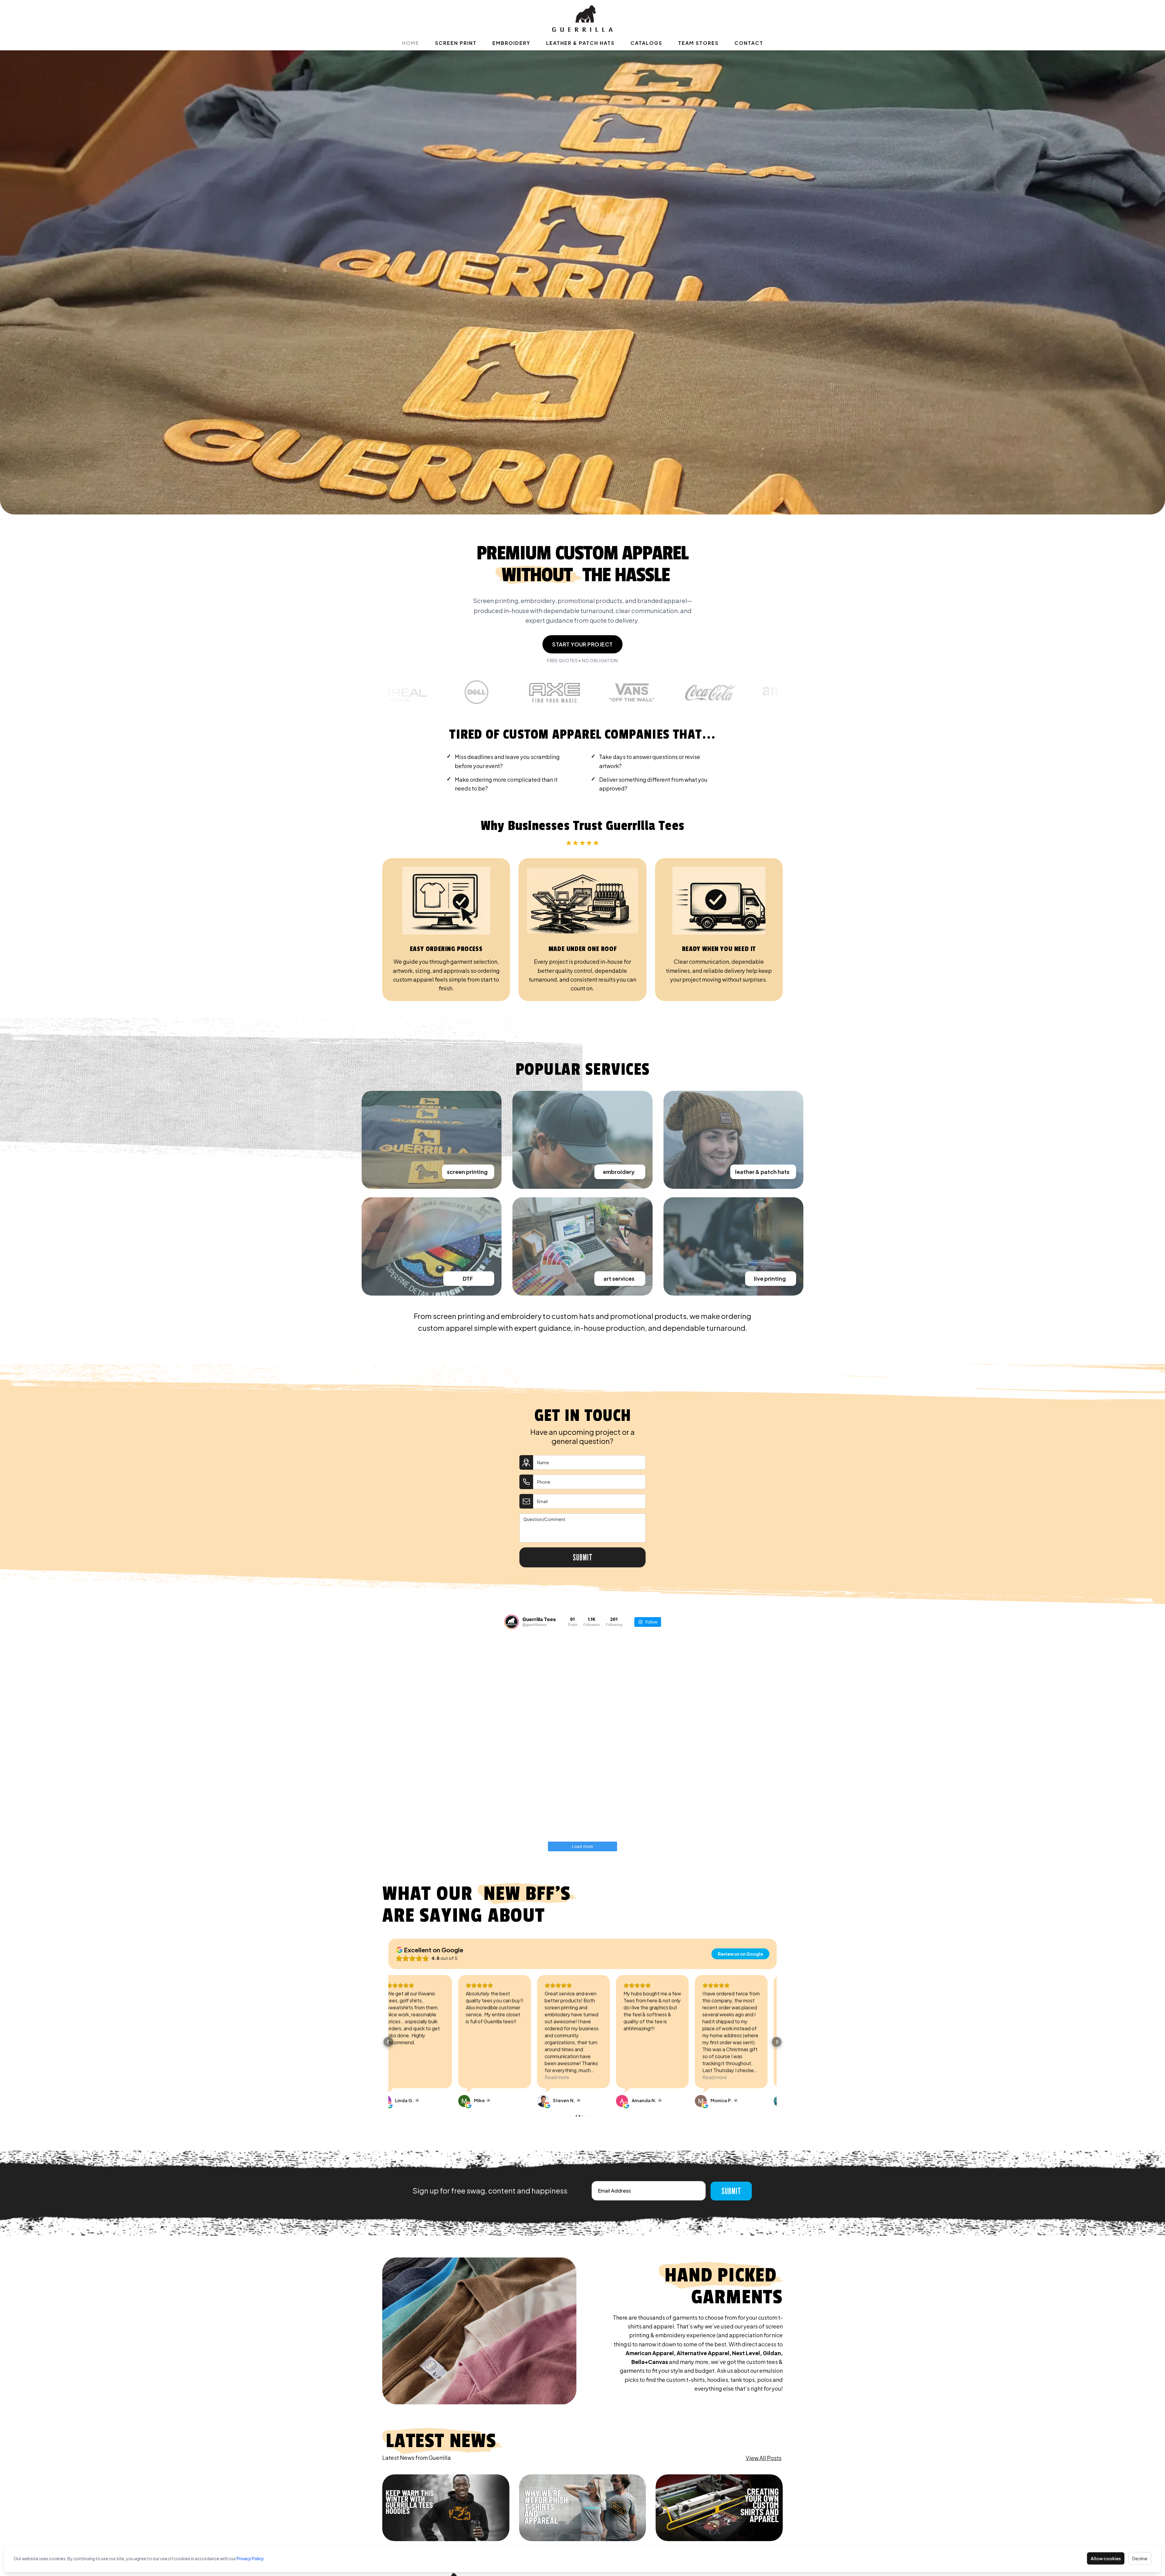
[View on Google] (394, 2101)
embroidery (619, 1172)
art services (619, 1278)
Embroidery (511, 43)
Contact (749, 43)
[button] (388, 2042)
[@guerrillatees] (512, 1622)
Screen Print (456, 43)
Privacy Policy (250, 2558)
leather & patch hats (762, 1172)
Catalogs (646, 43)
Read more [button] (487, 2077)
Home (411, 43)
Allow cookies (1106, 2558)
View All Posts (764, 2458)
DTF (468, 1278)
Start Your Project (582, 644)
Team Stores (698, 43)
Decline (1140, 2558)
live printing (770, 1278)
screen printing (467, 1172)
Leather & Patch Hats (580, 43)
